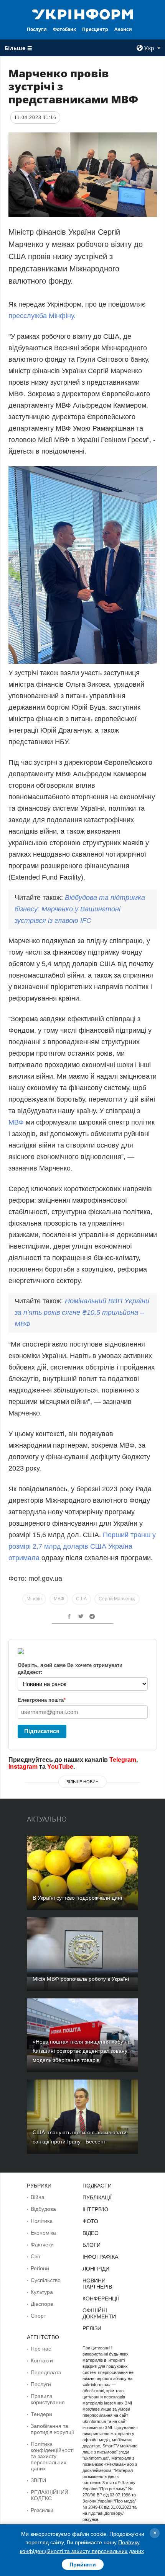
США (81, 1599)
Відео (91, 2233)
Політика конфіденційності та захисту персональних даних (52, 2456)
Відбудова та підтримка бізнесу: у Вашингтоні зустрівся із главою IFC (80, 909)
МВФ (17, 1122)
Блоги (92, 2245)
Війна (38, 2197)
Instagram (23, 1767)
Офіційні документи (99, 2313)
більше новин (82, 1782)
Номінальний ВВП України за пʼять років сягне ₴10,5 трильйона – (82, 1312)
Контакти (42, 2361)
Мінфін (34, 1599)
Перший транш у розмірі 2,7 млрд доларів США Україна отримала (82, 1546)
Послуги (37, 29)
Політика (42, 2221)
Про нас (41, 2349)
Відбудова (43, 2209)
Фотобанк (64, 29)
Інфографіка (100, 2257)
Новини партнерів (97, 2284)
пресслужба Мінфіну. (42, 316)
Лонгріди (96, 2269)
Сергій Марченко (117, 1599)
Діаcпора (42, 2304)
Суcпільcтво (46, 2280)
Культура (42, 2292)
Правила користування (48, 2399)
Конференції (101, 2298)
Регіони (40, 2268)
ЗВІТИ (38, 2480)
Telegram (123, 1760)
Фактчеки (42, 2245)
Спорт (38, 2316)
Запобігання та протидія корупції (52, 2429)
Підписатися (42, 1731)
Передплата (46, 2372)
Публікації (97, 2197)
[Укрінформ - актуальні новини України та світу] (83, 14)
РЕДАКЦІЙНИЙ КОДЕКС (49, 2495)
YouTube (60, 1767)
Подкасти (97, 2186)
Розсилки (42, 2510)
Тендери (41, 2414)
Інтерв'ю (95, 2209)
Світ (36, 2256)
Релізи (92, 2328)
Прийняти (83, 2565)
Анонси (123, 29)
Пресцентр (95, 29)
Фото (90, 2221)
